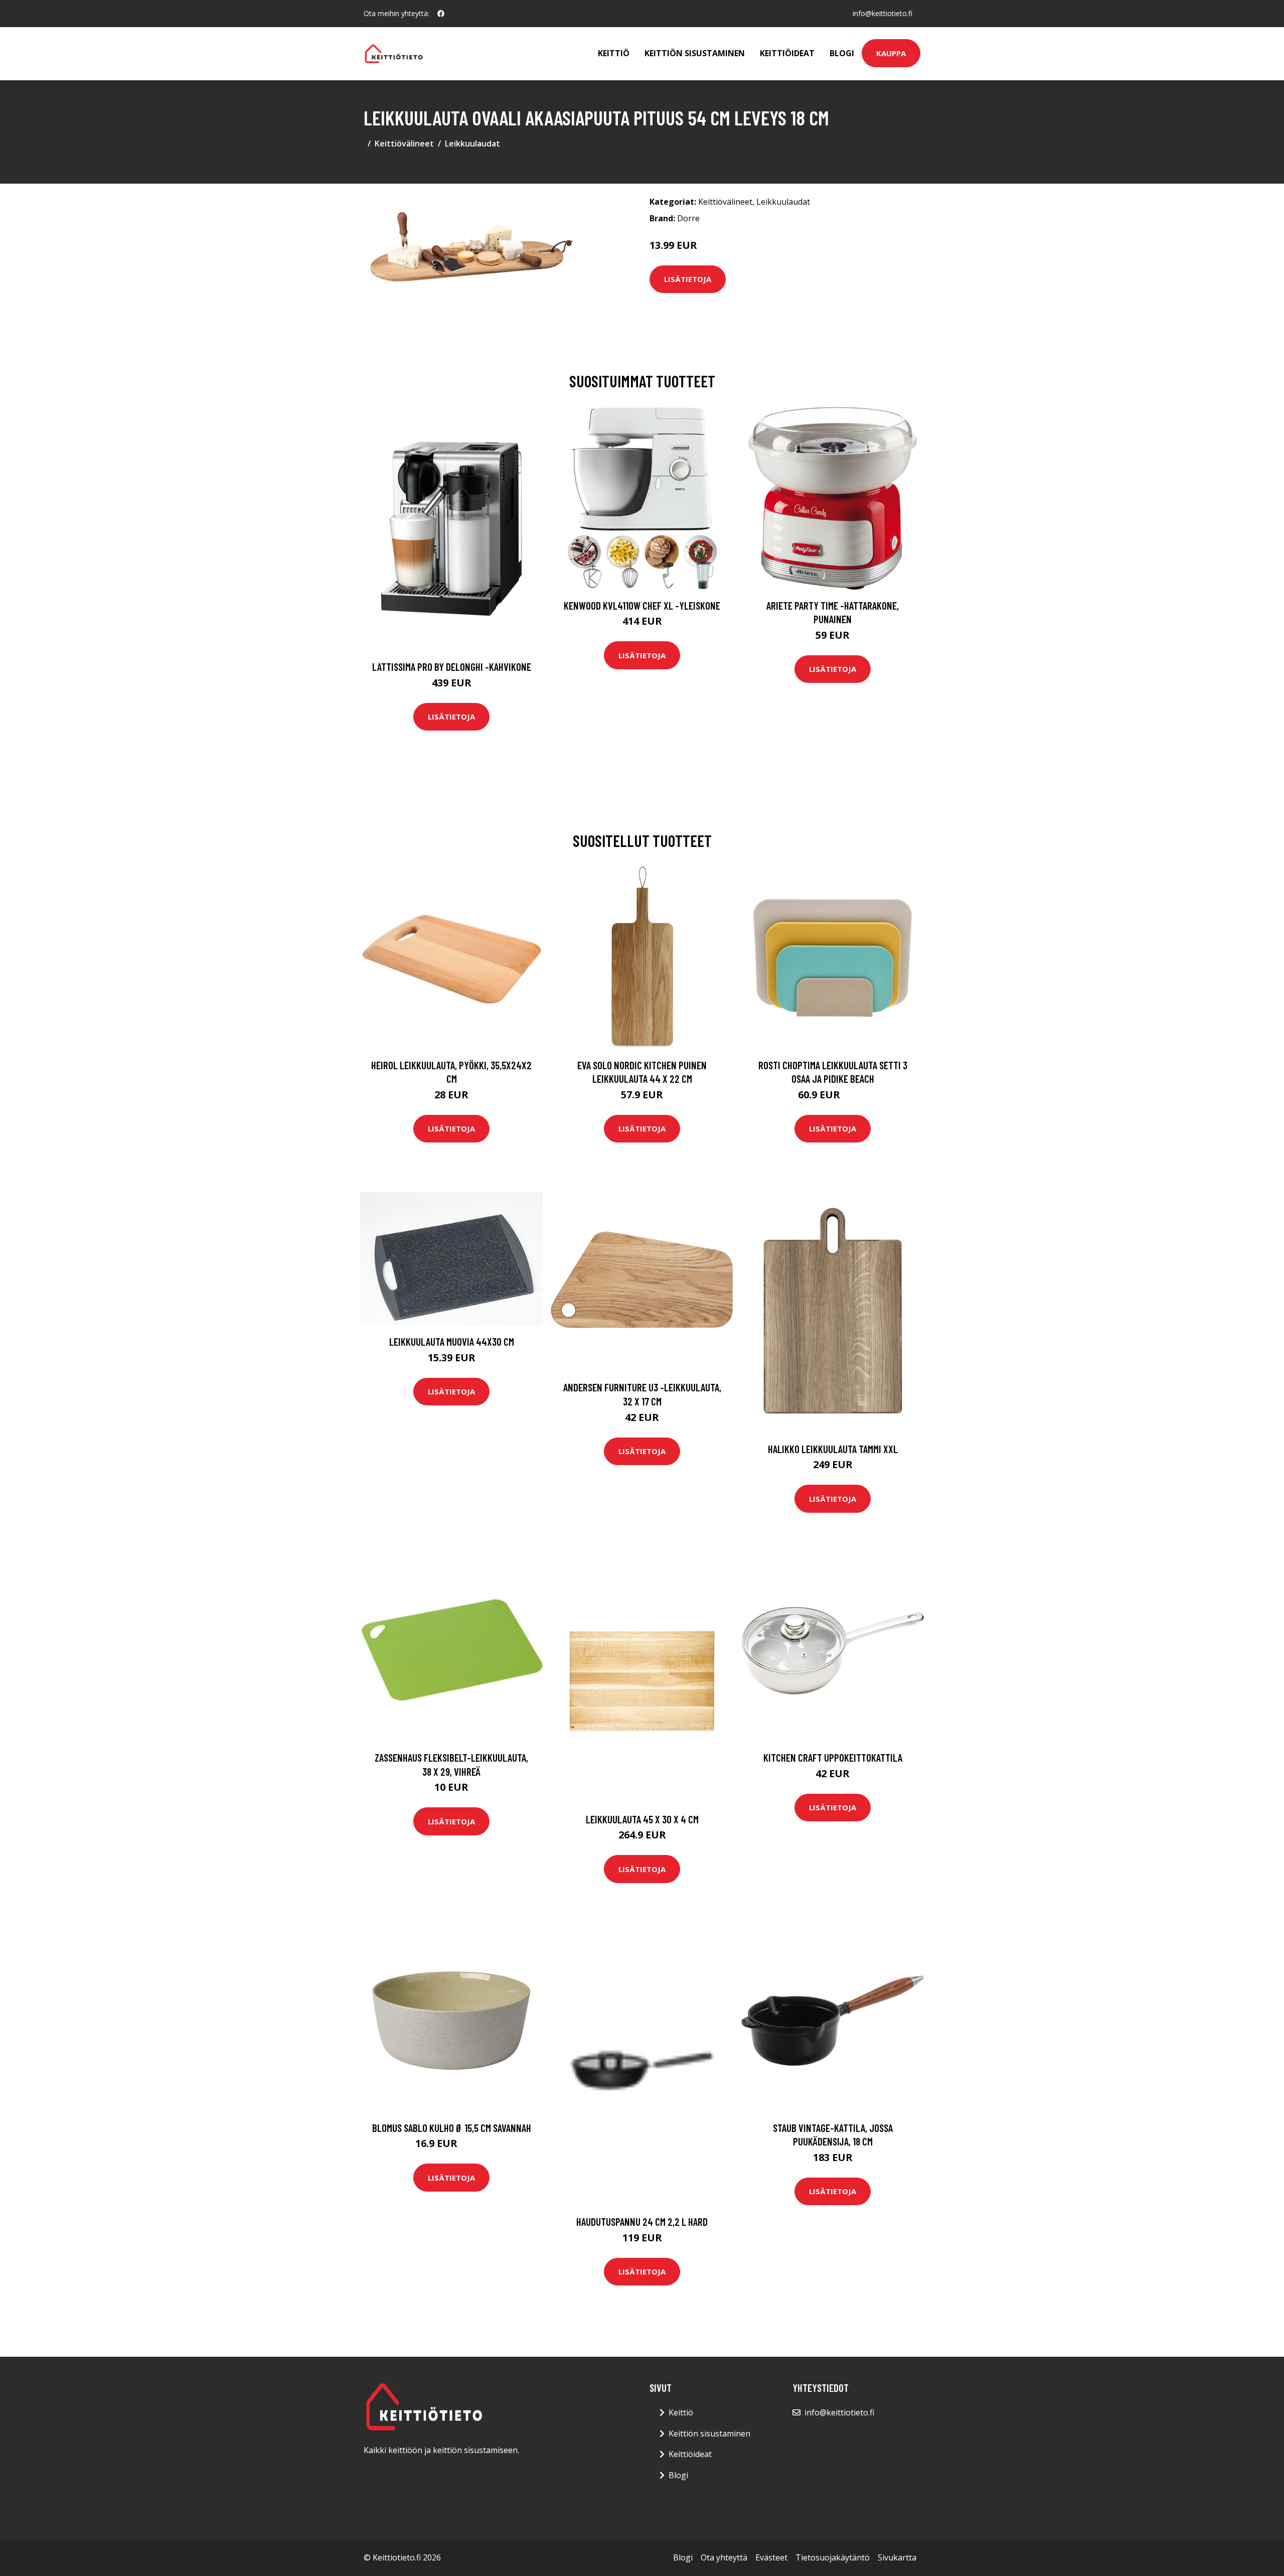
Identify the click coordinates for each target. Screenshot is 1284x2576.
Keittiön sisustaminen (695, 53)
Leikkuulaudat (472, 144)
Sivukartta (897, 2557)
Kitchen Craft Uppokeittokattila (833, 1757)
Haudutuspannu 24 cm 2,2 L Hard (642, 2222)
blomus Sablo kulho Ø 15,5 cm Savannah (452, 2128)
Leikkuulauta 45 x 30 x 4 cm (642, 1819)
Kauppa (891, 53)
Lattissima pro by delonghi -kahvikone (452, 667)
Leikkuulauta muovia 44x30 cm (452, 1341)
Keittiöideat (787, 53)
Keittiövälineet (404, 144)
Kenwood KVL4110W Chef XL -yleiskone (642, 605)
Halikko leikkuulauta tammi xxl (833, 1449)
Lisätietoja (688, 279)
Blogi (842, 53)
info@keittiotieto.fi (882, 13)
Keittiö (614, 53)
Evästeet (771, 2557)
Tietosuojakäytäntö (833, 2557)
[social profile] (441, 14)
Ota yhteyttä (724, 2557)
